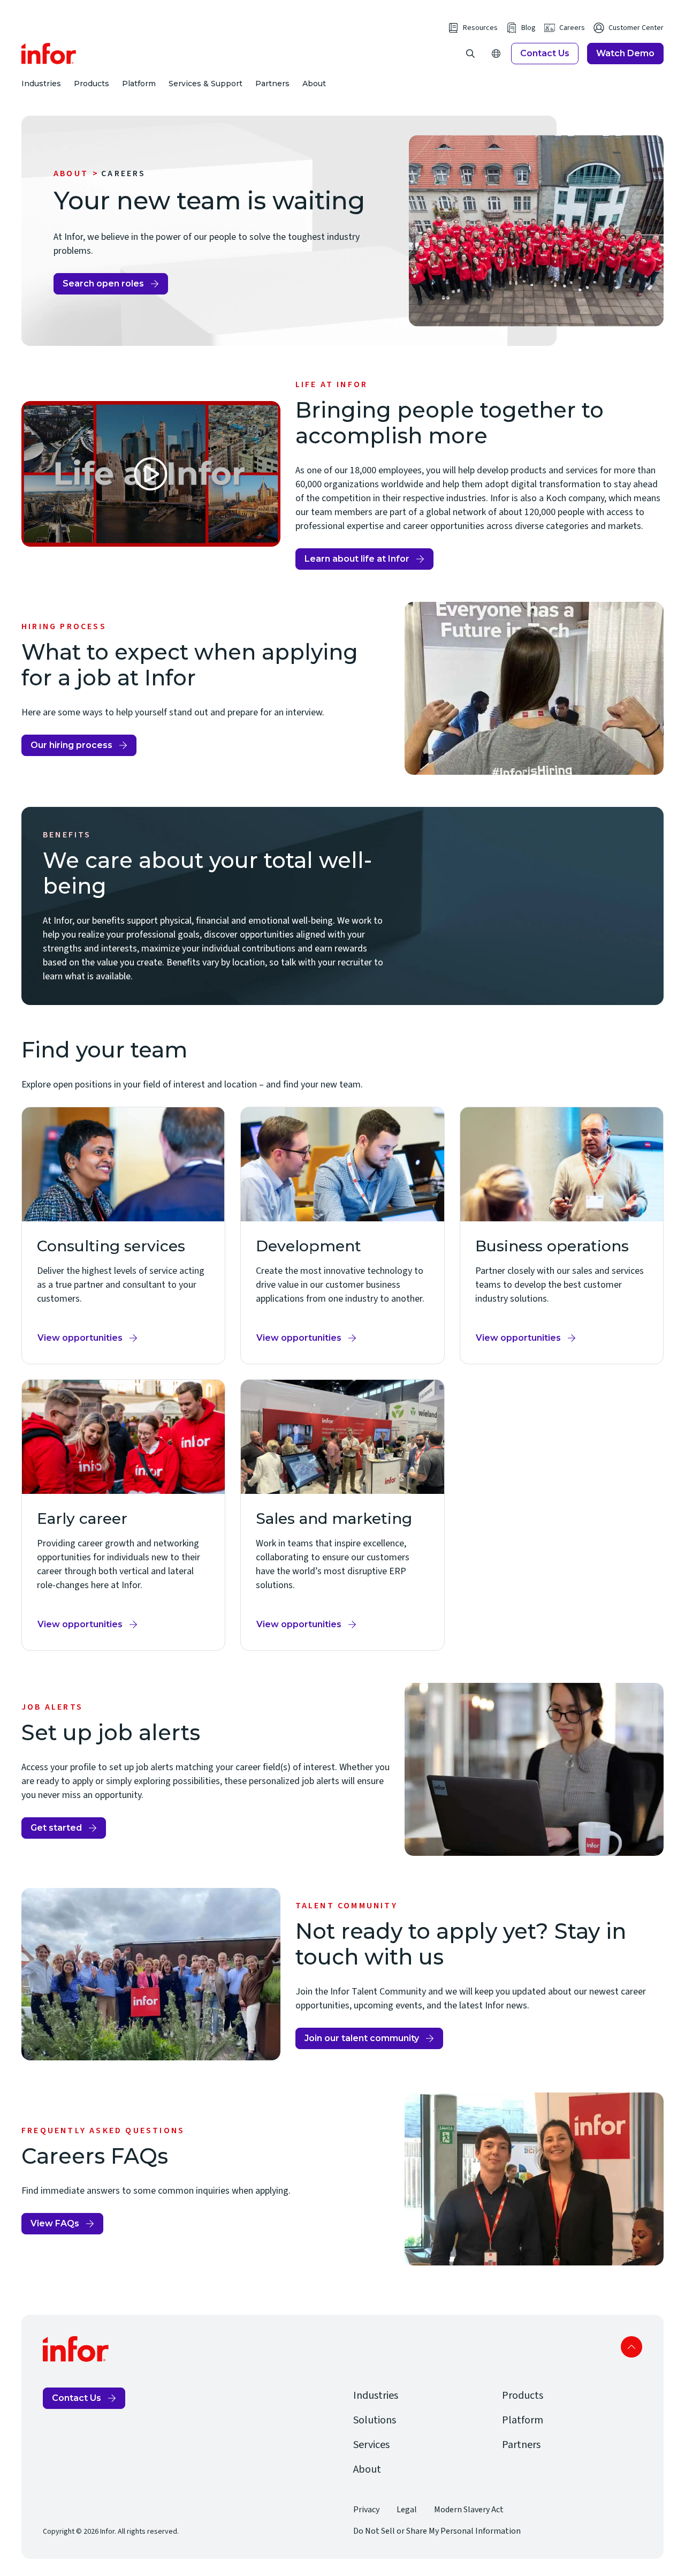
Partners (272, 84)
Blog (528, 28)
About (314, 84)
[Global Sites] (496, 54)
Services (371, 2445)
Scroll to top (631, 2347)
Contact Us (545, 53)
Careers (572, 28)
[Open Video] (151, 474)
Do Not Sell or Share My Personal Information (437, 2531)
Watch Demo (625, 53)
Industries (41, 84)
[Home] (49, 54)
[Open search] (470, 54)
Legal (407, 2510)
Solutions (375, 2420)
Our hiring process (71, 745)
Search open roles (106, 286)
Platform (139, 84)
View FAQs (55, 2223)
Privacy (366, 2510)
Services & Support (205, 84)
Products (92, 84)
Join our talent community (362, 2038)
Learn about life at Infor (357, 559)
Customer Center (636, 28)
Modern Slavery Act (469, 2510)
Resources (480, 28)
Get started (56, 1828)
